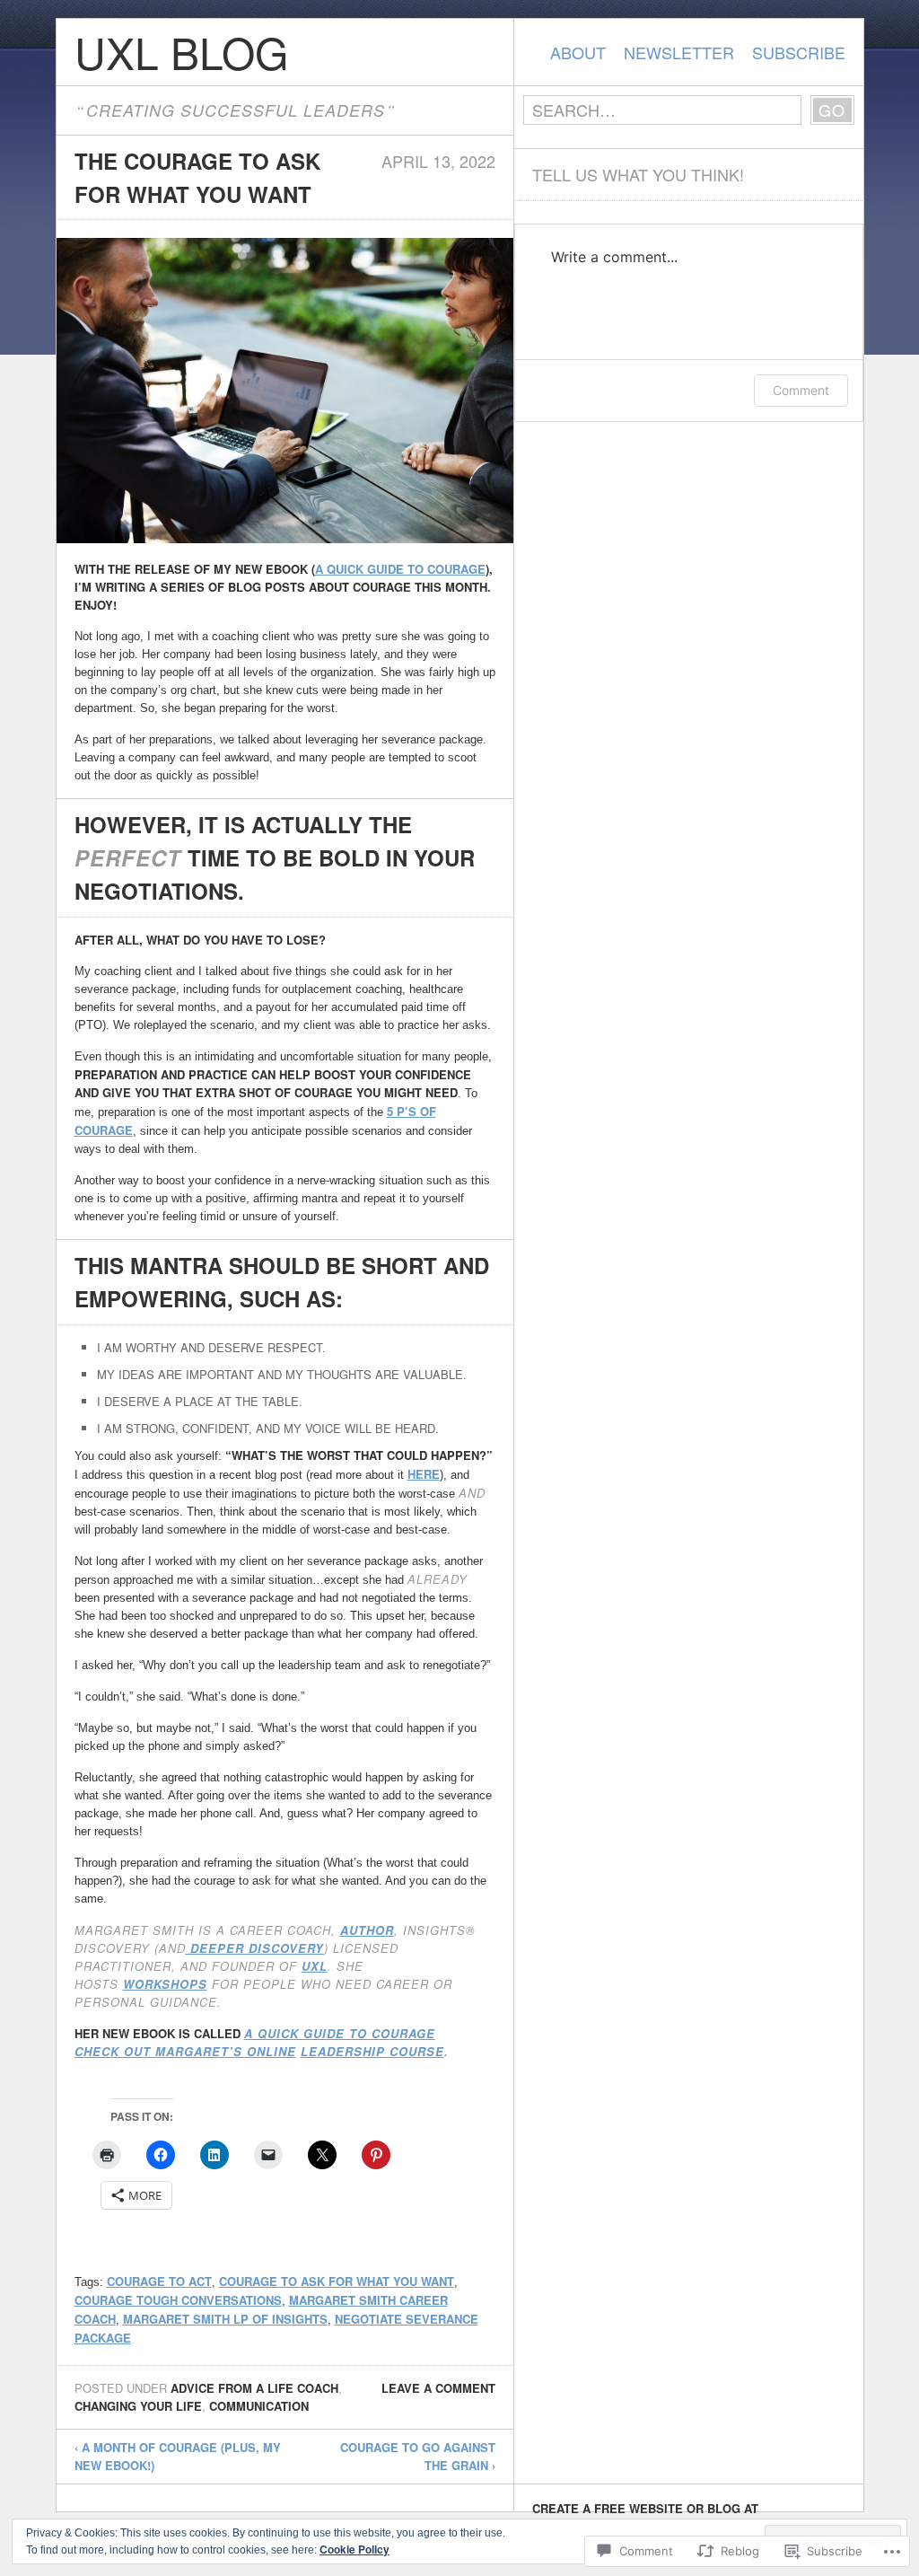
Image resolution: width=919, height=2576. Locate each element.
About (578, 52)
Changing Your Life (138, 2406)
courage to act (159, 2281)
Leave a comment (438, 2388)
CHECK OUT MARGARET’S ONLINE (185, 2051)
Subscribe (799, 52)
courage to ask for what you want (337, 2281)
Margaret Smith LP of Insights (225, 2319)
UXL (315, 1966)
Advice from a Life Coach (254, 2388)
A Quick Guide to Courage (400, 569)
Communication (259, 2406)
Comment (801, 390)
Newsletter (679, 52)
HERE (424, 1474)
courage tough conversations (178, 2300)
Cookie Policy (354, 2549)
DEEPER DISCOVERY (255, 1948)
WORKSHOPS (165, 1984)
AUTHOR (367, 1930)
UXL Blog (181, 52)
